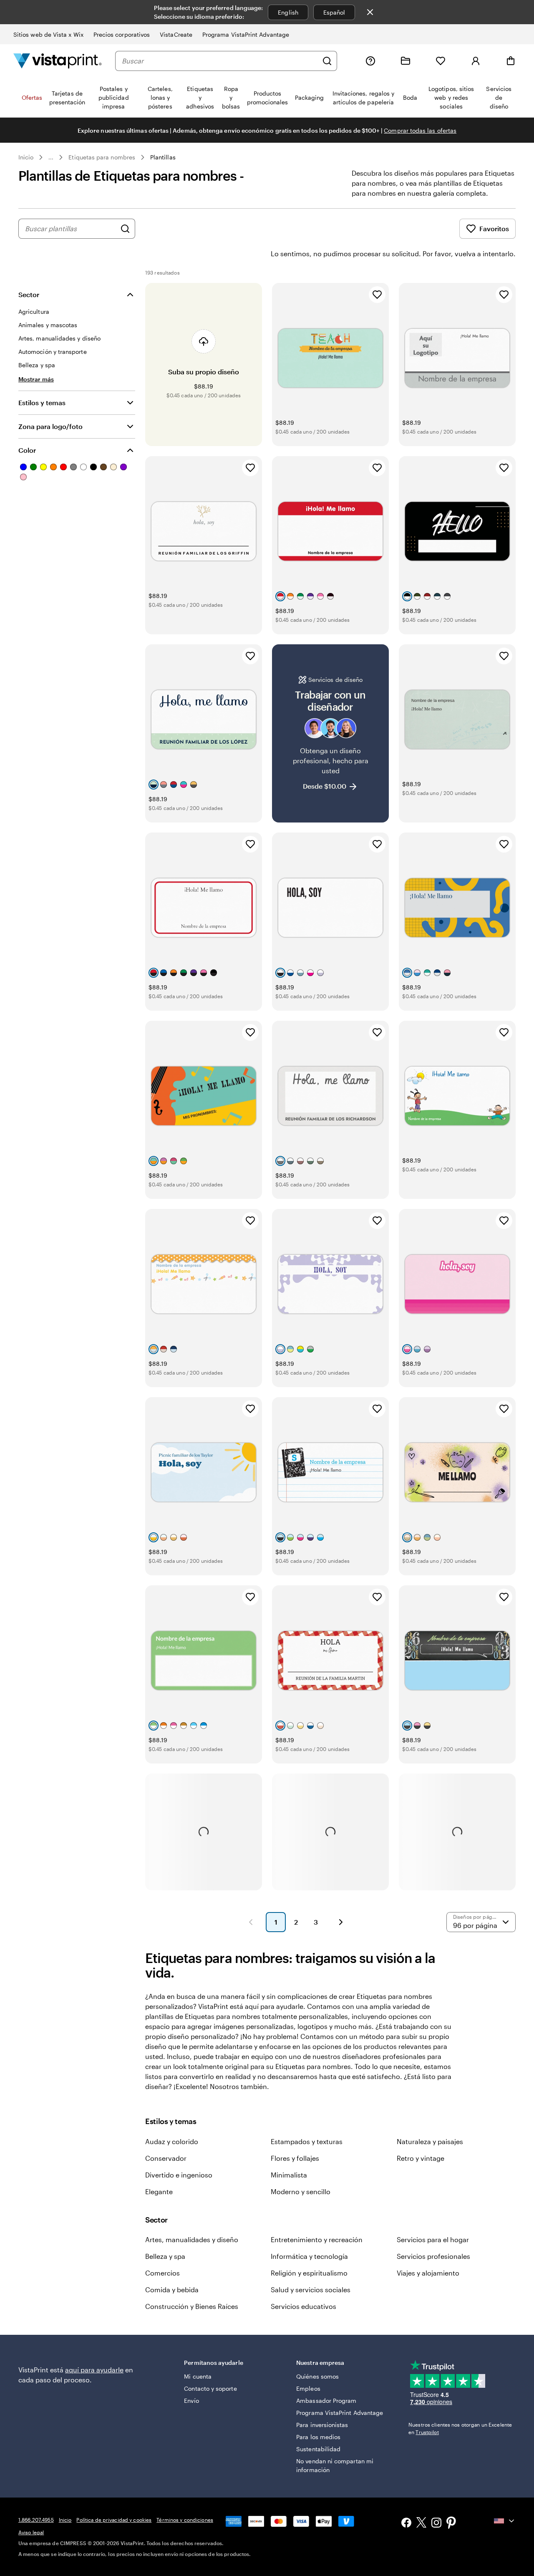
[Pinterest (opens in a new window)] (451, 2523)
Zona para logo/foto (50, 426)
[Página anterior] (251, 1922)
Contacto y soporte (210, 2388)
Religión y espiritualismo (309, 2273)
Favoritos (494, 228)
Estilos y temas (42, 402)
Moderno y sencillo (301, 2191)
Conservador (166, 2158)
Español (334, 12)
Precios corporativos (122, 34)
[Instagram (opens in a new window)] (436, 2524)
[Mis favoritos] (441, 61)
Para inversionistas (322, 2425)
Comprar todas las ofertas (420, 130)
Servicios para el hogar (433, 2239)
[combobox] (220, 61)
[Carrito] (511, 61)
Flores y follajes (295, 2158)
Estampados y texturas (307, 2141)
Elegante (159, 2191)
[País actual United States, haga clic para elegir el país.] (505, 2521)
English (288, 12)
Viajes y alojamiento (428, 2273)
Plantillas (163, 157)
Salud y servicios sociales (311, 2290)
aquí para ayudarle (94, 2370)
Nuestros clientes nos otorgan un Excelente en (460, 2428)
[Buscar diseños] (125, 229)
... (51, 157)
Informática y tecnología (309, 2256)
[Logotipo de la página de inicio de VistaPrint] (58, 61)
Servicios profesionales (433, 2256)
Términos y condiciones (185, 2520)
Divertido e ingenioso (179, 2175)
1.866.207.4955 (36, 2520)
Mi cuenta (198, 2376)
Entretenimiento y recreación (317, 2239)
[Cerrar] (370, 12)
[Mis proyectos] (406, 61)
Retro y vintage (421, 2158)
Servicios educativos (304, 2306)
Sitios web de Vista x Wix (48, 34)
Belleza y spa (165, 2256)
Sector (29, 294)
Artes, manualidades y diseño (192, 2239)
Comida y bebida (172, 2290)
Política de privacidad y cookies (114, 2520)
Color (27, 450)
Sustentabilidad (318, 2449)
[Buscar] (327, 61)
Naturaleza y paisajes (430, 2141)
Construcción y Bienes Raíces (192, 2306)
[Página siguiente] (341, 1922)
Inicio (26, 157)
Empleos (308, 2388)
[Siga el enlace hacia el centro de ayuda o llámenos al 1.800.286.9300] (370, 61)
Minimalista (289, 2175)
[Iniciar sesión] (476, 61)
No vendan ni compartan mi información (335, 2465)
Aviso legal (31, 2532)
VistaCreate (176, 34)
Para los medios (318, 2437)
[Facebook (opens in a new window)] (406, 2524)
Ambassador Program (326, 2401)
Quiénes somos (317, 2376)
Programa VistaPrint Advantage (246, 34)
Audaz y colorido (172, 2141)
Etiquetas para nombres (102, 157)
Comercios (162, 2273)
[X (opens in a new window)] (421, 2524)
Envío (191, 2401)
